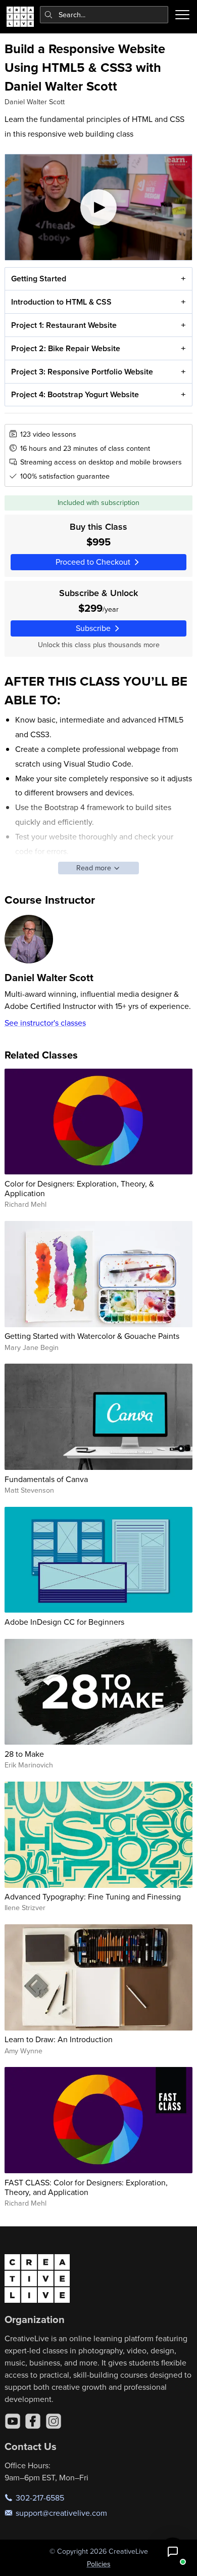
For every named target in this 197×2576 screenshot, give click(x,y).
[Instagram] (54, 2421)
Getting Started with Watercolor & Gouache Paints (92, 1336)
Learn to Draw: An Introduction (59, 2039)
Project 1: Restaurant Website (64, 325)
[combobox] (104, 15)
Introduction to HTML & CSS (61, 302)
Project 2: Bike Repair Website (66, 348)
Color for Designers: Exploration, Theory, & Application (79, 1188)
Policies (99, 2564)
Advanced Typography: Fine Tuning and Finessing (93, 1896)
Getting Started (39, 279)
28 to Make (24, 1754)
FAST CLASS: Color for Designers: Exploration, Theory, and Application (86, 2187)
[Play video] (99, 207)
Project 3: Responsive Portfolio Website (82, 372)
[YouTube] (13, 2421)
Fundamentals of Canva (46, 1479)
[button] (173, 2552)
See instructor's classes (45, 1023)
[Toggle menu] (182, 15)
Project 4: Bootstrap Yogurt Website (75, 394)
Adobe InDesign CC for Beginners (64, 1622)
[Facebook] (33, 2421)
